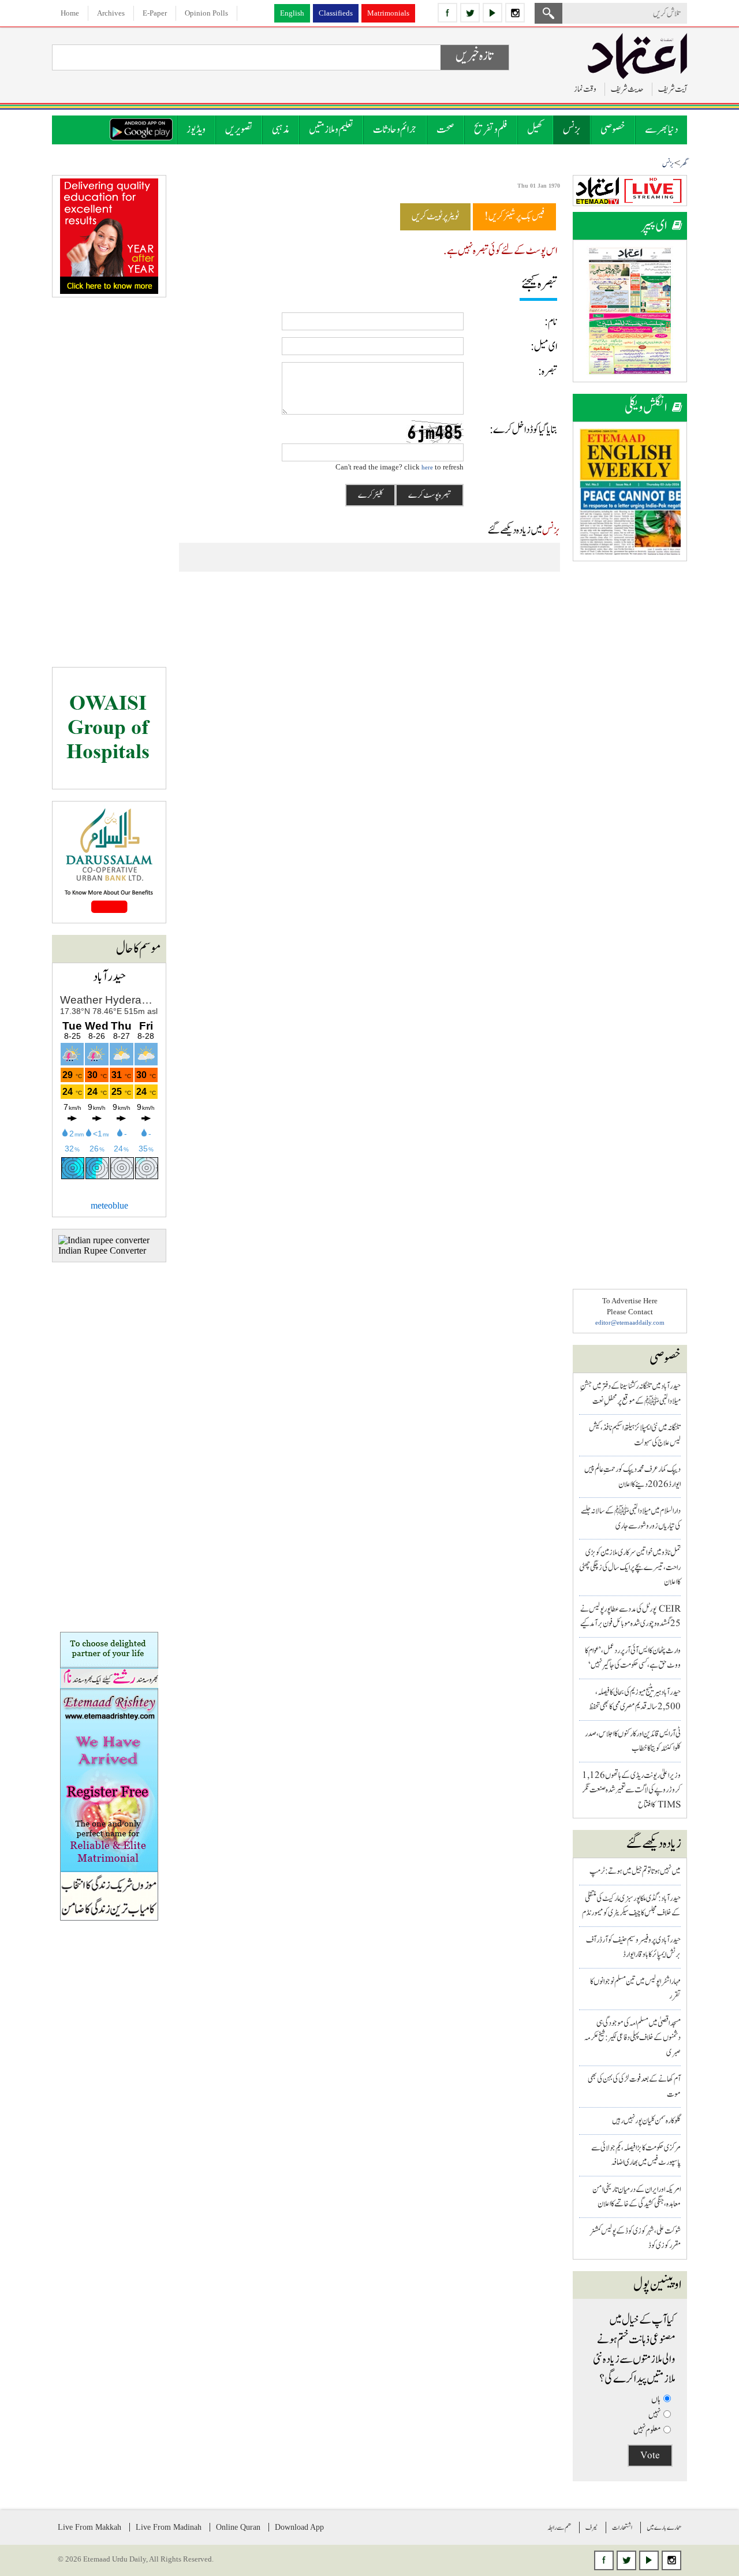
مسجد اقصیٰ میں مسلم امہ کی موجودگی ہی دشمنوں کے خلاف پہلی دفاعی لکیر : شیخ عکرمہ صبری (632, 2038)
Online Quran (238, 2527)
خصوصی (613, 130)
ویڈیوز (196, 130)
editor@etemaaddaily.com (630, 1322)
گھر (684, 164)
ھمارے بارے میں (664, 2527)
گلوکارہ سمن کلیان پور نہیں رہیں (646, 2121)
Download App (299, 2527)
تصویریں (239, 130)
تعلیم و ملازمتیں (331, 130)
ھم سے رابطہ (559, 2527)
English (292, 13)
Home (70, 13)
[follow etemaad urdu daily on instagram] (515, 13)
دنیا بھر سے (661, 130)
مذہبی (281, 130)
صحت (445, 130)
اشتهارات (622, 2527)
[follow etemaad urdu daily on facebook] (447, 13)
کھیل (535, 130)
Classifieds (336, 13)
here (427, 467)
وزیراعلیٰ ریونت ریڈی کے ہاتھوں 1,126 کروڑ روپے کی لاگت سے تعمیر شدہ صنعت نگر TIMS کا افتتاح (631, 1790)
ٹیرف (591, 2527)
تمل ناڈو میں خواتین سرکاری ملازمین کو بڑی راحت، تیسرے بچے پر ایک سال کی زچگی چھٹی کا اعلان (630, 1567)
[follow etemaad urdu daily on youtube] (492, 13)
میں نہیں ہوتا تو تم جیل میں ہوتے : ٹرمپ (635, 1871)
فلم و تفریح (491, 130)
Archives (111, 13)
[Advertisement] (630, 746)
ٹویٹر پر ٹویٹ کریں (435, 217)
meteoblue (109, 1205)
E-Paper (155, 13)
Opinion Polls (206, 13)
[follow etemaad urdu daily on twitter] (470, 13)
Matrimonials (388, 13)
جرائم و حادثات (395, 130)
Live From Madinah (169, 2527)
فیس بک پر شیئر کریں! (514, 217)
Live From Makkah (89, 2527)
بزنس (572, 130)
